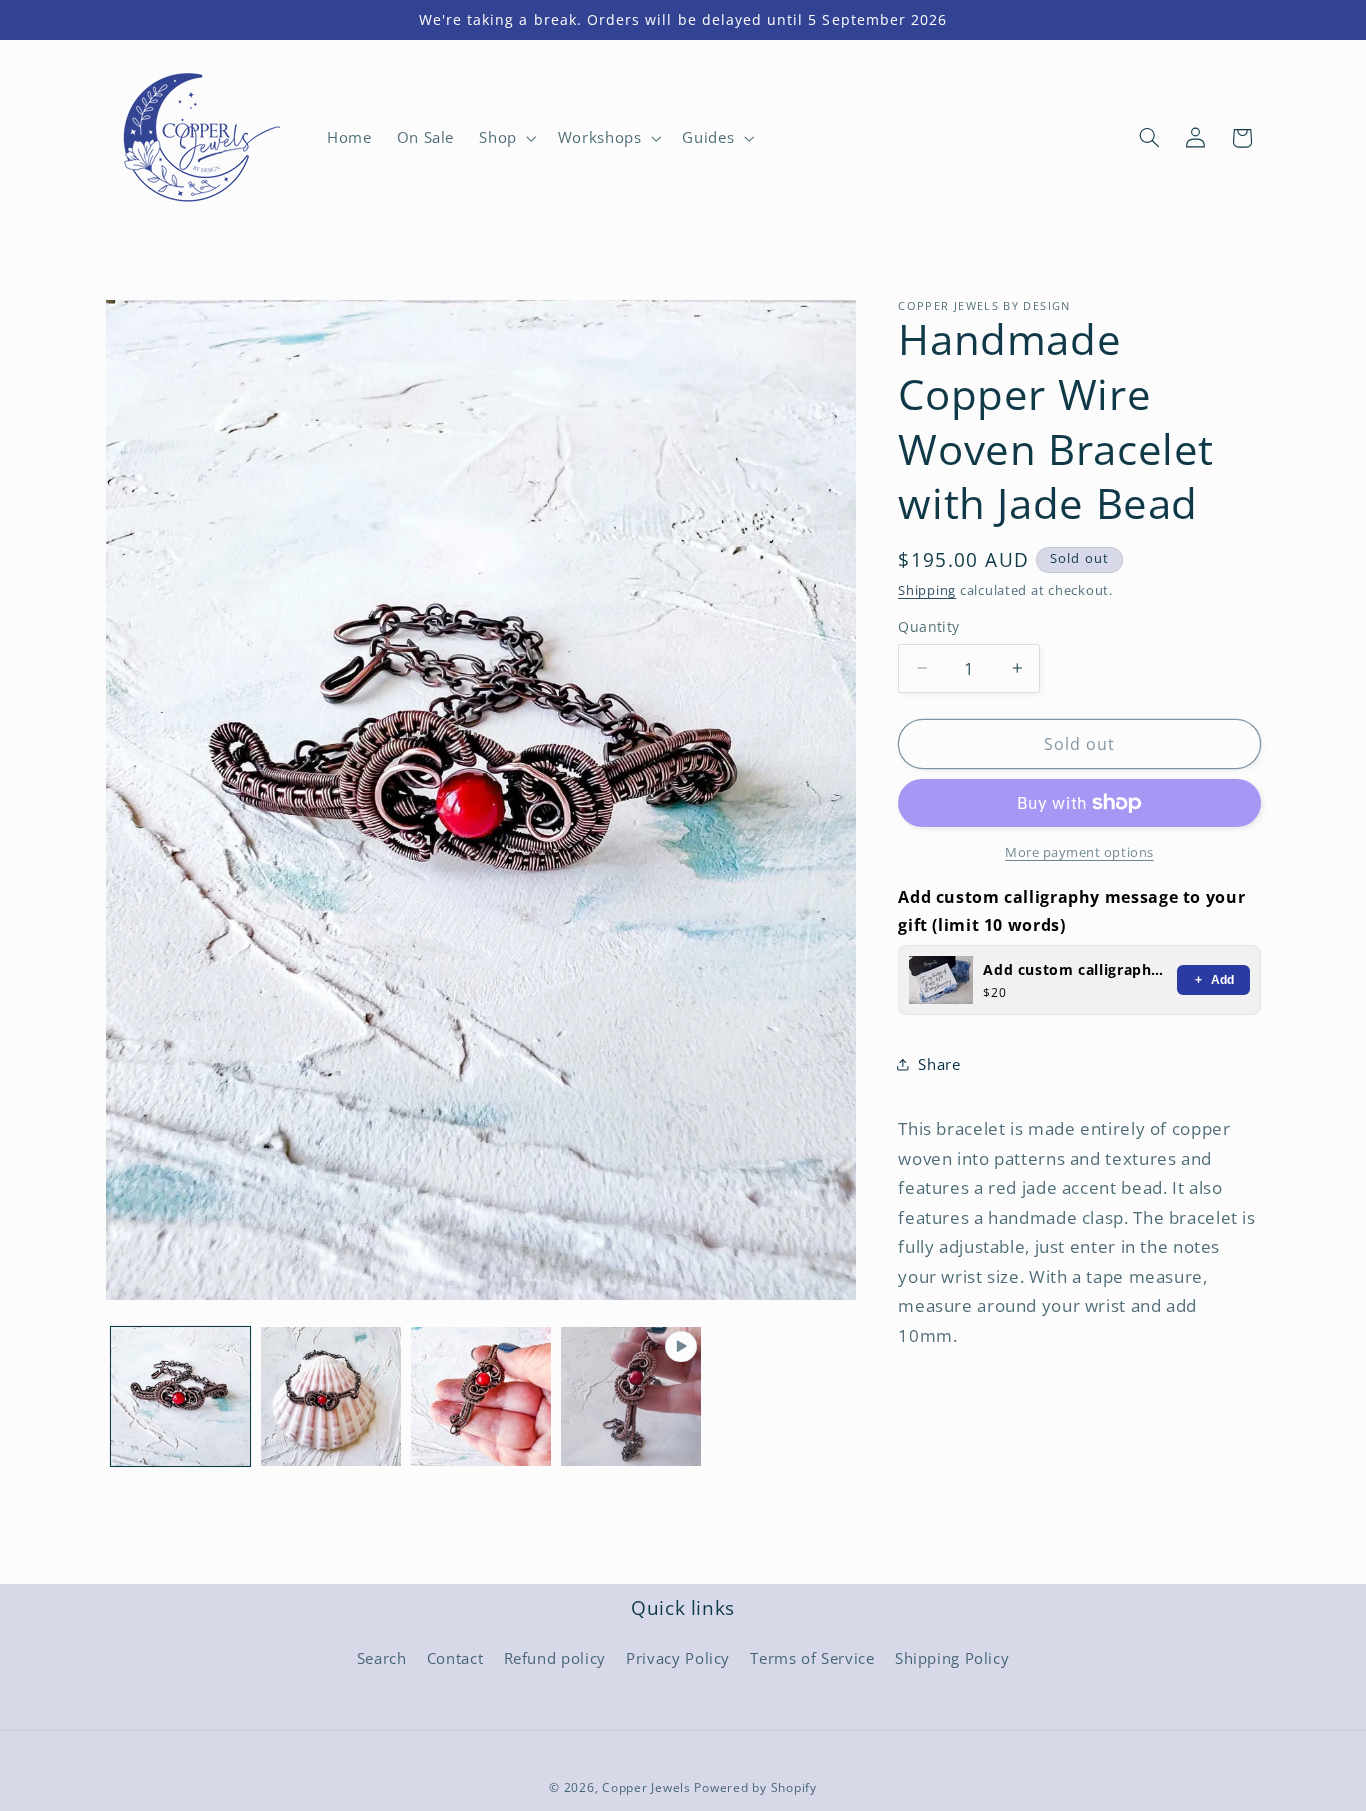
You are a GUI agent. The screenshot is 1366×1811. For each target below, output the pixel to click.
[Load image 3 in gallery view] (481, 1397)
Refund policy (555, 1658)
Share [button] (939, 1063)
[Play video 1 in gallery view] (631, 1397)
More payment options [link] (1079, 852)
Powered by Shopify (755, 1787)
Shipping (927, 589)
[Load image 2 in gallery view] (331, 1397)
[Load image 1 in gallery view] (181, 1397)
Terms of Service (812, 1658)
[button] (506, 138)
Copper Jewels (646, 1787)
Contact (455, 1658)
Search (382, 1658)
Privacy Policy (678, 1658)
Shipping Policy (952, 1658)
